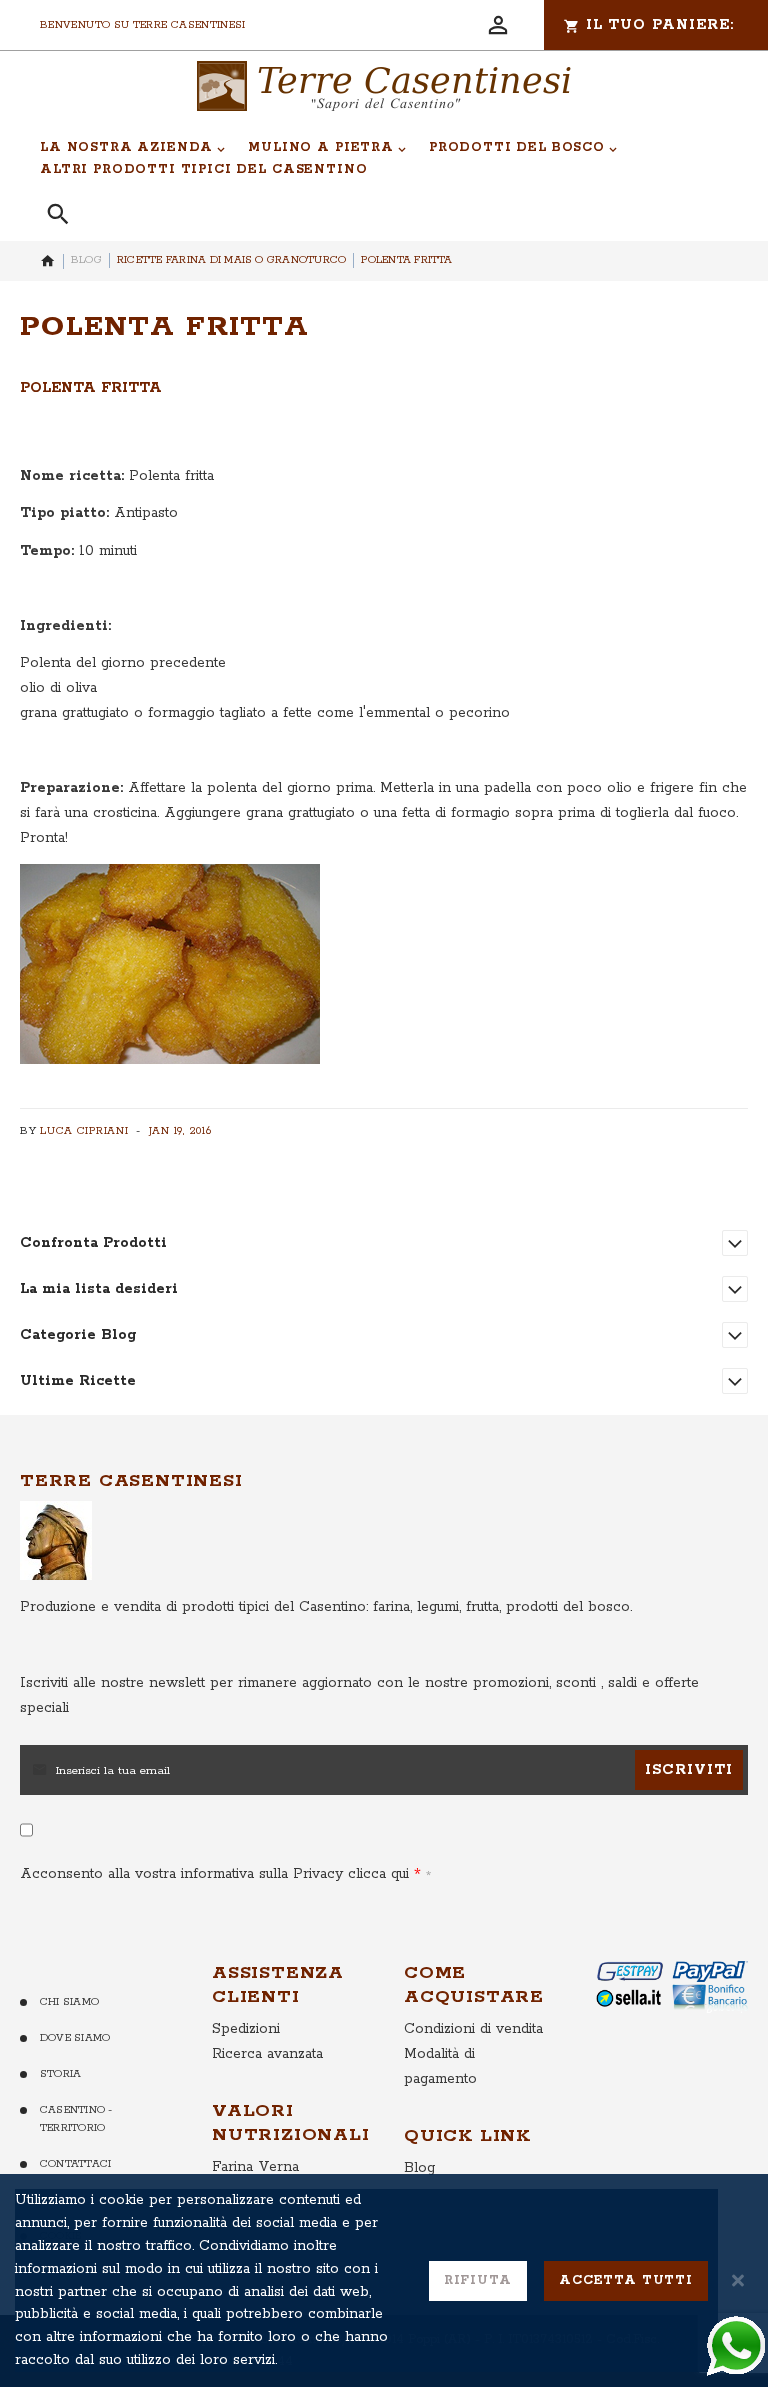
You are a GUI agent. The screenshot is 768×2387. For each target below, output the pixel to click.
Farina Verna (255, 2167)
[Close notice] (738, 2280)
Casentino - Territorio (76, 2119)
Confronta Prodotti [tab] (93, 1243)
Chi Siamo (69, 2002)
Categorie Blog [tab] (78, 1335)
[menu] (373, 159)
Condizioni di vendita (473, 2029)
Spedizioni (246, 2029)
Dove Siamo (75, 2038)
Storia (60, 2074)
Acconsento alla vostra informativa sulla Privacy (214, 1874)
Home (48, 261)
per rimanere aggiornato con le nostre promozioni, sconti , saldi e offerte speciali (359, 1695)
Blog (86, 260)
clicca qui (376, 1874)
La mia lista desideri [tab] (99, 1289)
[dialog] (384, 2280)
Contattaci (75, 2164)
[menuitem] (133, 148)
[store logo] (384, 86)
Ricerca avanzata (267, 2054)
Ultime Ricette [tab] (78, 1381)
